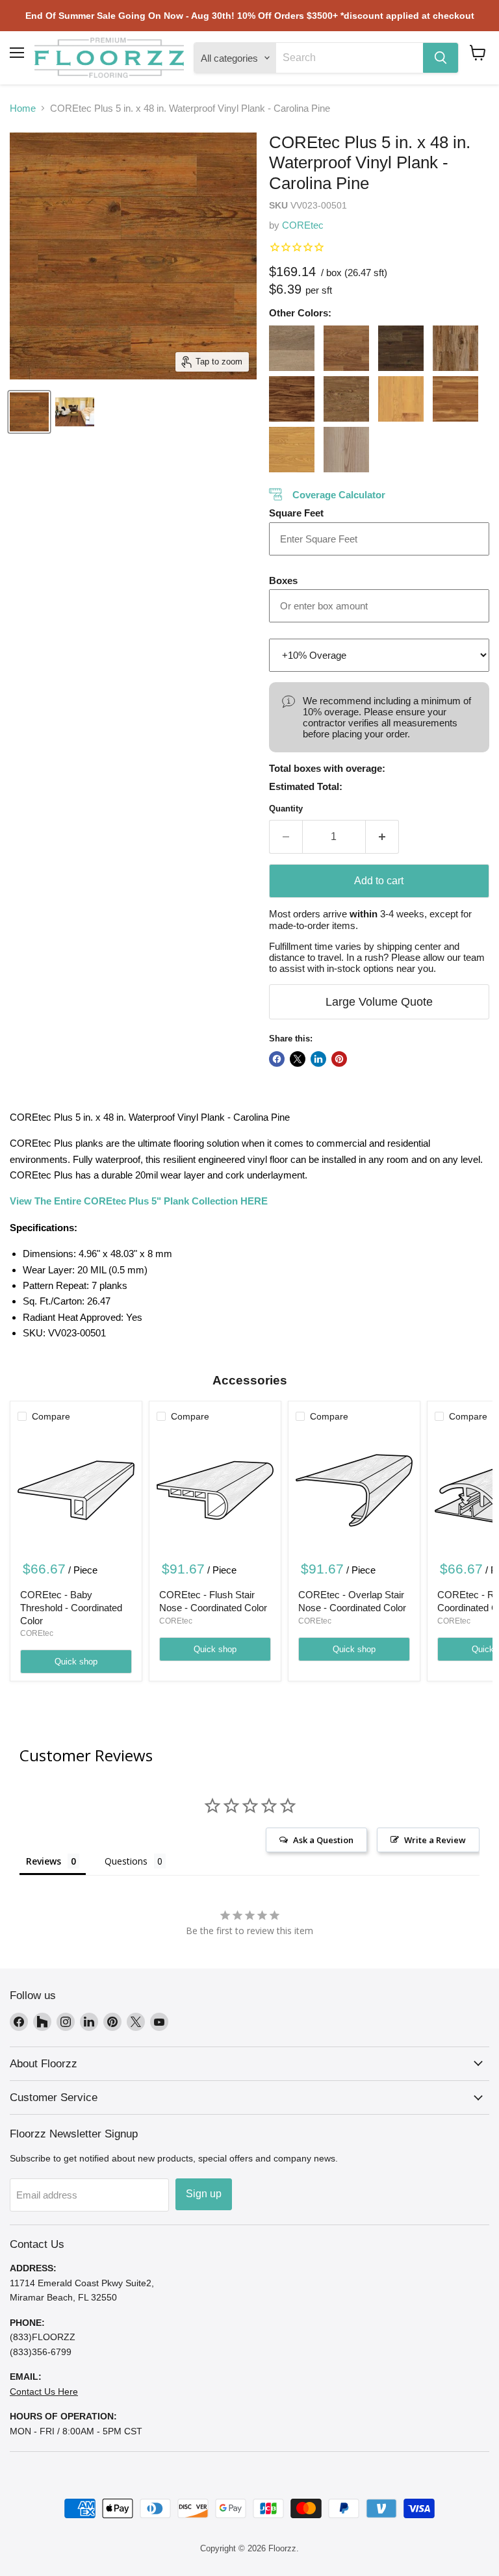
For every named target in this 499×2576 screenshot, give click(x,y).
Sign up (204, 2194)
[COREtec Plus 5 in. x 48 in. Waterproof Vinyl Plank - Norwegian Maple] (401, 399)
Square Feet (296, 513)
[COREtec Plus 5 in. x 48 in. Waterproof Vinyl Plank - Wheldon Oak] (346, 450)
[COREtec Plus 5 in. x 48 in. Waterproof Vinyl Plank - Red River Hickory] (455, 399)
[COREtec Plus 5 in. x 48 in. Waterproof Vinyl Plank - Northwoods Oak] (346, 399)
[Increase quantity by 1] (382, 837)
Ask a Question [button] (323, 1840)
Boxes (283, 580)
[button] (478, 53)
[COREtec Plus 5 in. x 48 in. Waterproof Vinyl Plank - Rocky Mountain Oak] (292, 450)
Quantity (286, 809)
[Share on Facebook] (277, 1059)
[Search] (441, 58)
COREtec (303, 225)
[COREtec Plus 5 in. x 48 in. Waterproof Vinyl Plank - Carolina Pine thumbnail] (29, 412)
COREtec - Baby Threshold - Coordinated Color (71, 1607)
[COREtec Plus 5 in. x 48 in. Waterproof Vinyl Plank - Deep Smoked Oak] (401, 348)
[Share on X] (298, 1059)
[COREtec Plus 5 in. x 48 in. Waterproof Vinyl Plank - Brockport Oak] (292, 348)
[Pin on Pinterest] (339, 1059)
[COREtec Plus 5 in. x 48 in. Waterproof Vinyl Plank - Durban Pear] (455, 348)
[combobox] (350, 58)
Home (23, 108)
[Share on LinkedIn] (318, 1059)
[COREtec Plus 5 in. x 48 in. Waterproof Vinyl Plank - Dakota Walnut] (346, 348)
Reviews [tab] (44, 1861)
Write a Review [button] (435, 1840)
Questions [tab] (126, 1861)
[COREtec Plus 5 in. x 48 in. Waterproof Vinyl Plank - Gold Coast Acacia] (292, 399)
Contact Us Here (44, 2391)
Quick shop (76, 1662)
